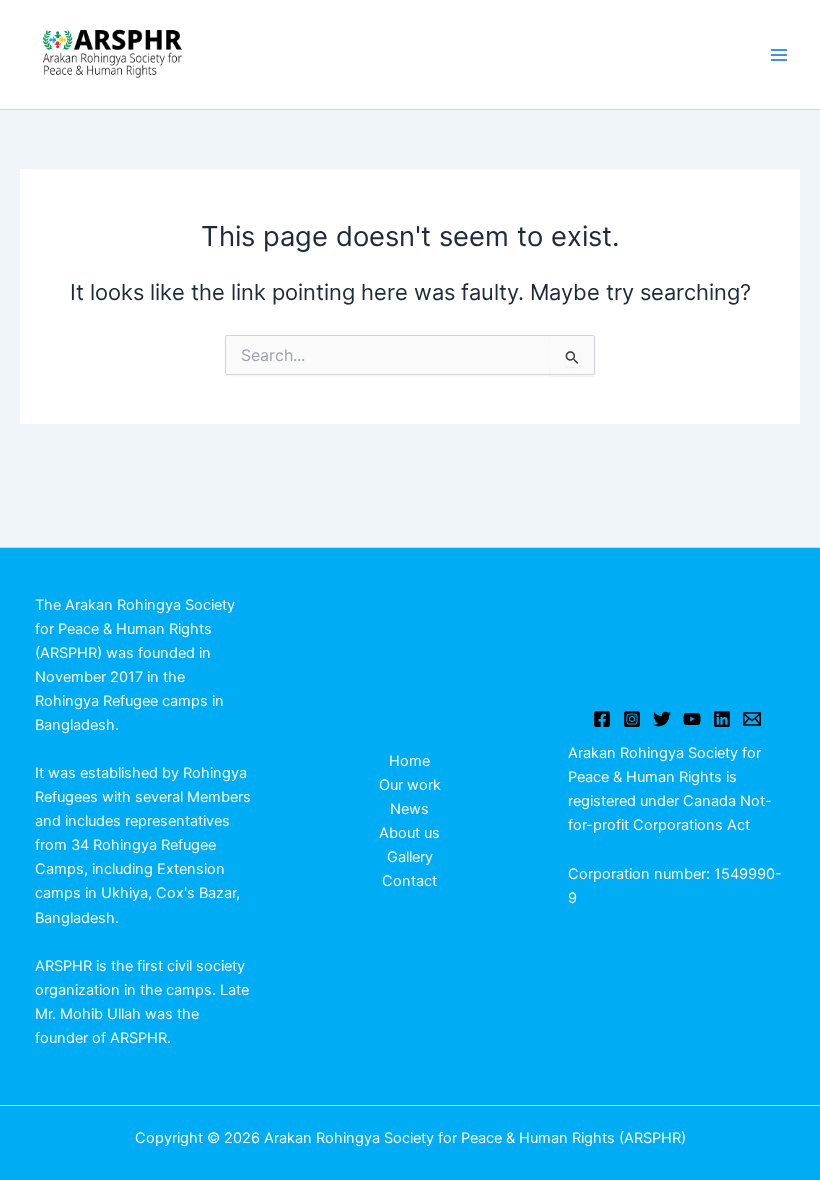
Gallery (410, 857)
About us (409, 833)
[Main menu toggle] (779, 55)
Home (409, 761)
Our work (410, 785)
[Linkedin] (722, 719)
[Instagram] (632, 719)
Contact (409, 881)
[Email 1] (752, 719)
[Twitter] (662, 719)
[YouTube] (692, 719)
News (409, 809)
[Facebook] (602, 719)
